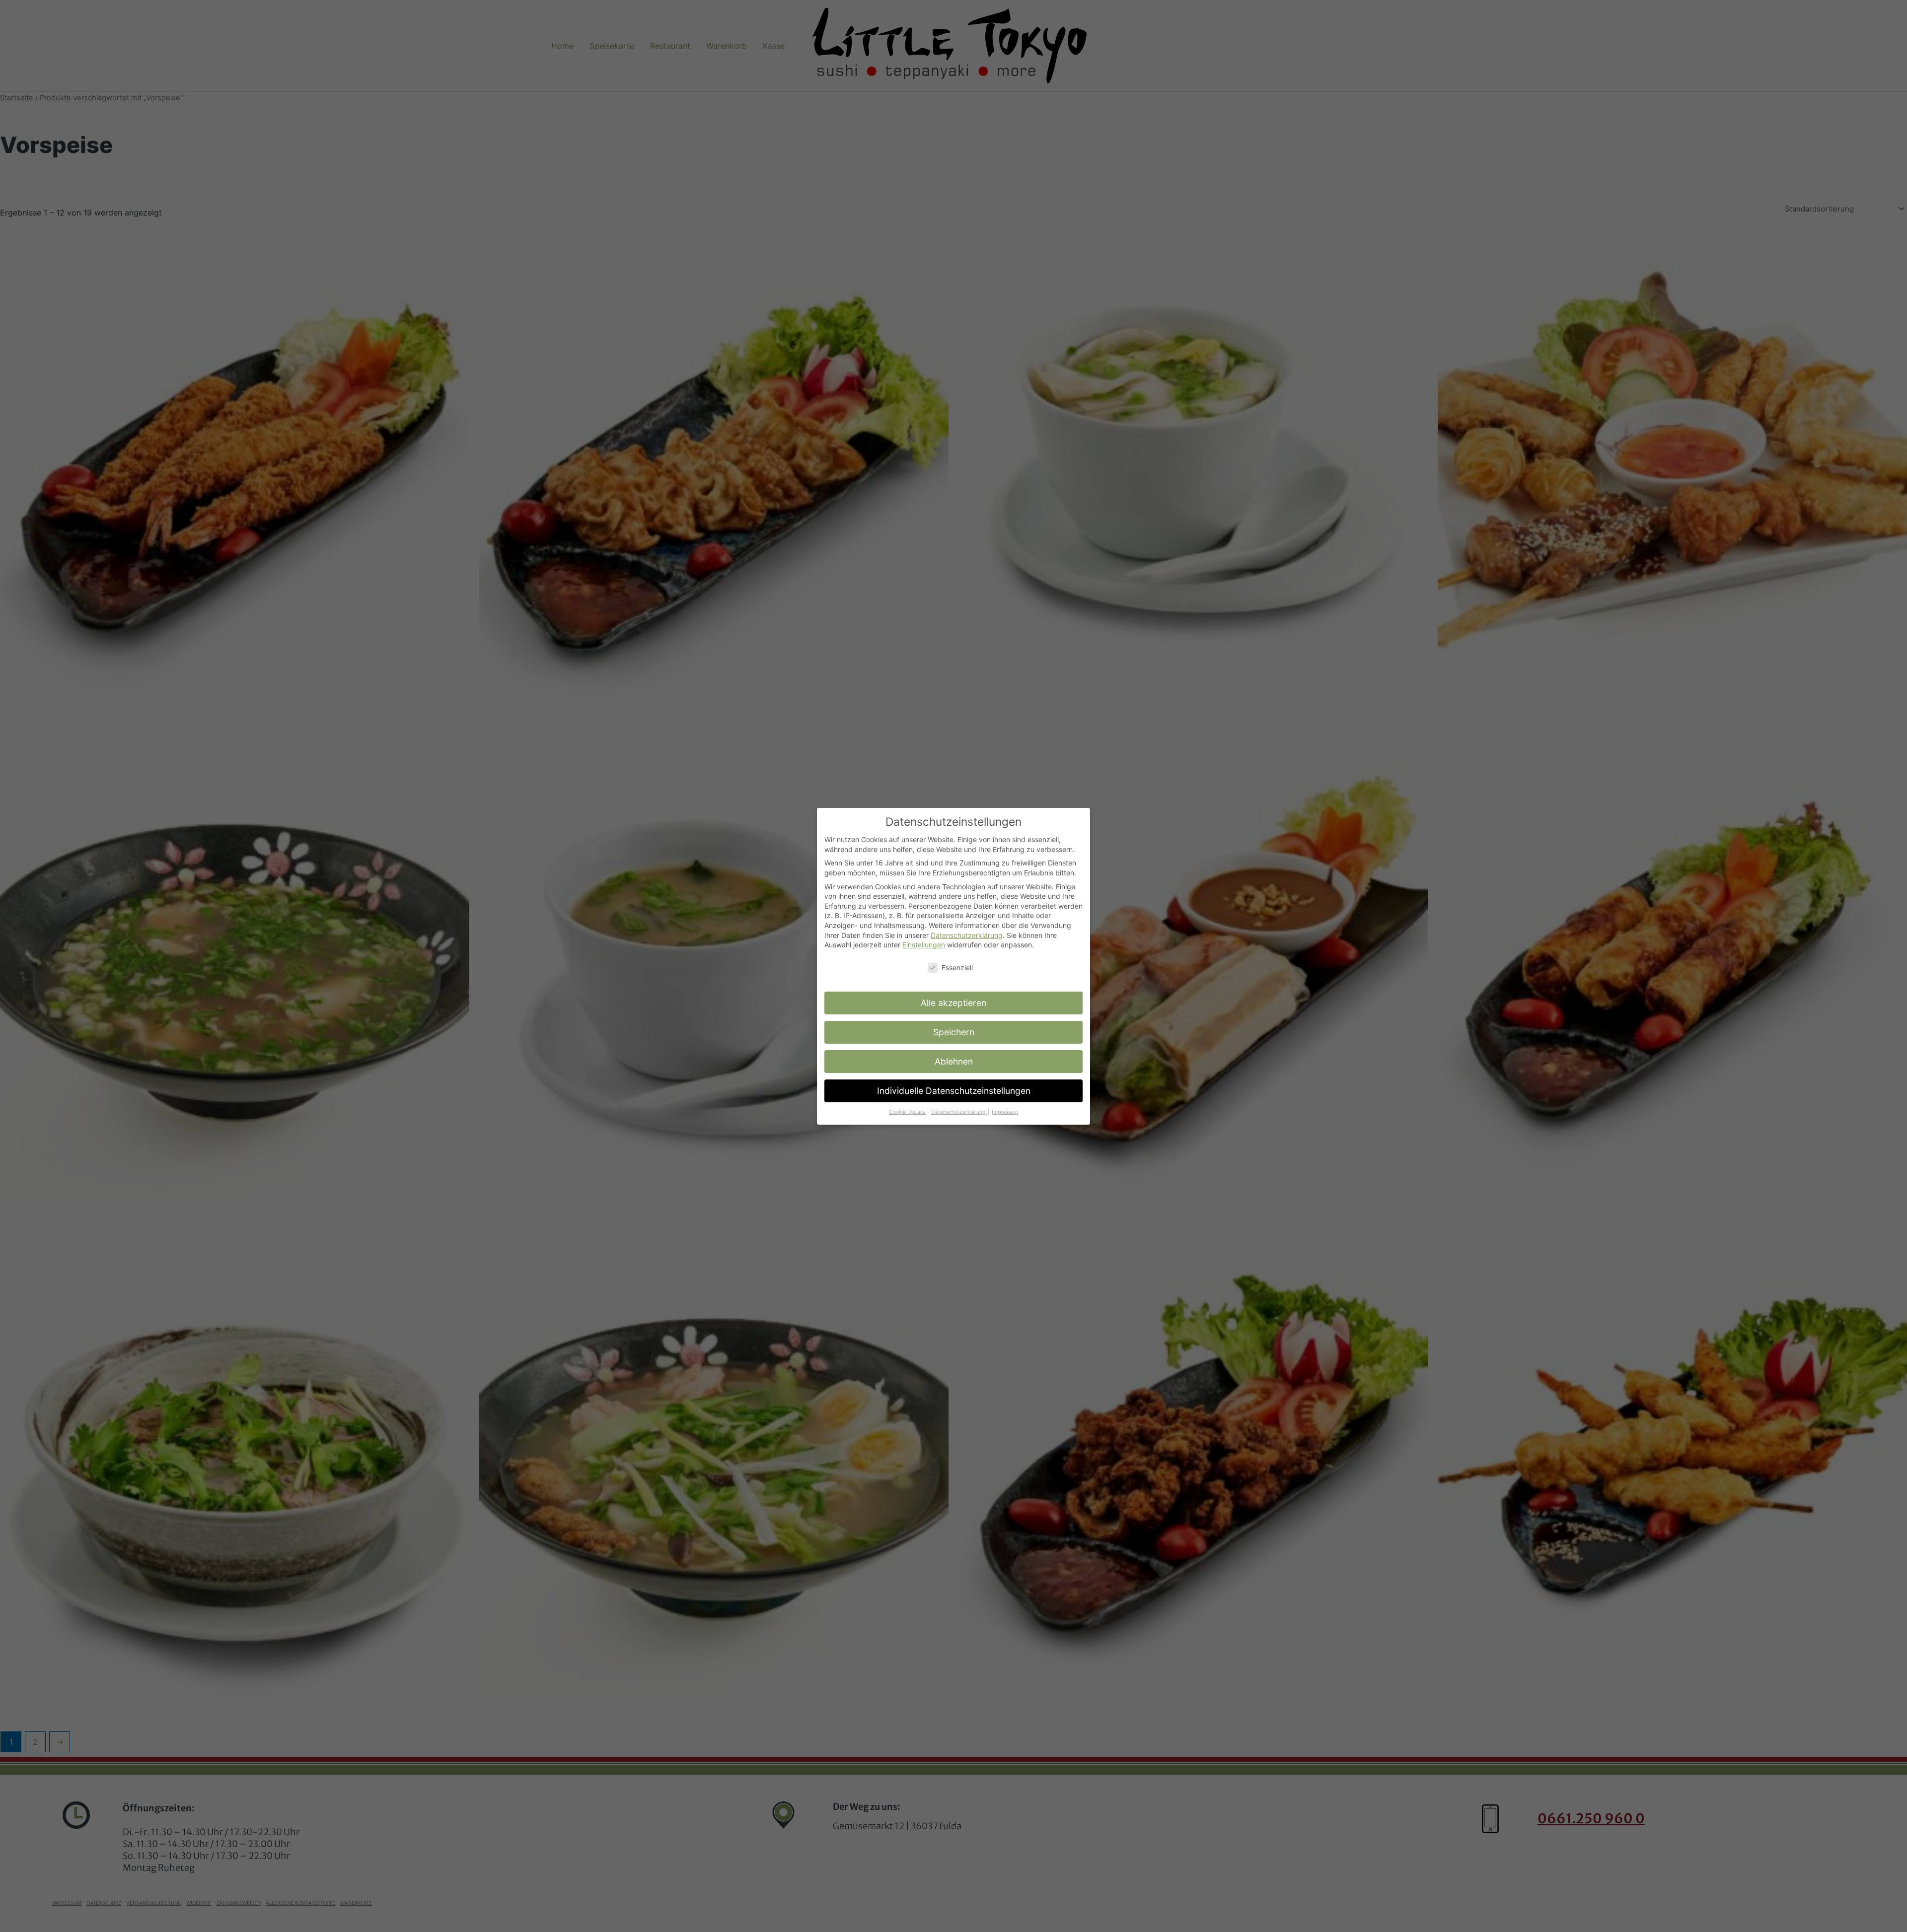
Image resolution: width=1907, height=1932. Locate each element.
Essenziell (957, 967)
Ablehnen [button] (954, 1061)
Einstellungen (924, 945)
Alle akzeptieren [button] (953, 1003)
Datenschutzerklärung (967, 935)
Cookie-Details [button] (908, 1112)
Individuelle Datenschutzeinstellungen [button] (954, 1091)
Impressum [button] (1005, 1112)
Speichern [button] (954, 1032)
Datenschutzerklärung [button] (959, 1112)
